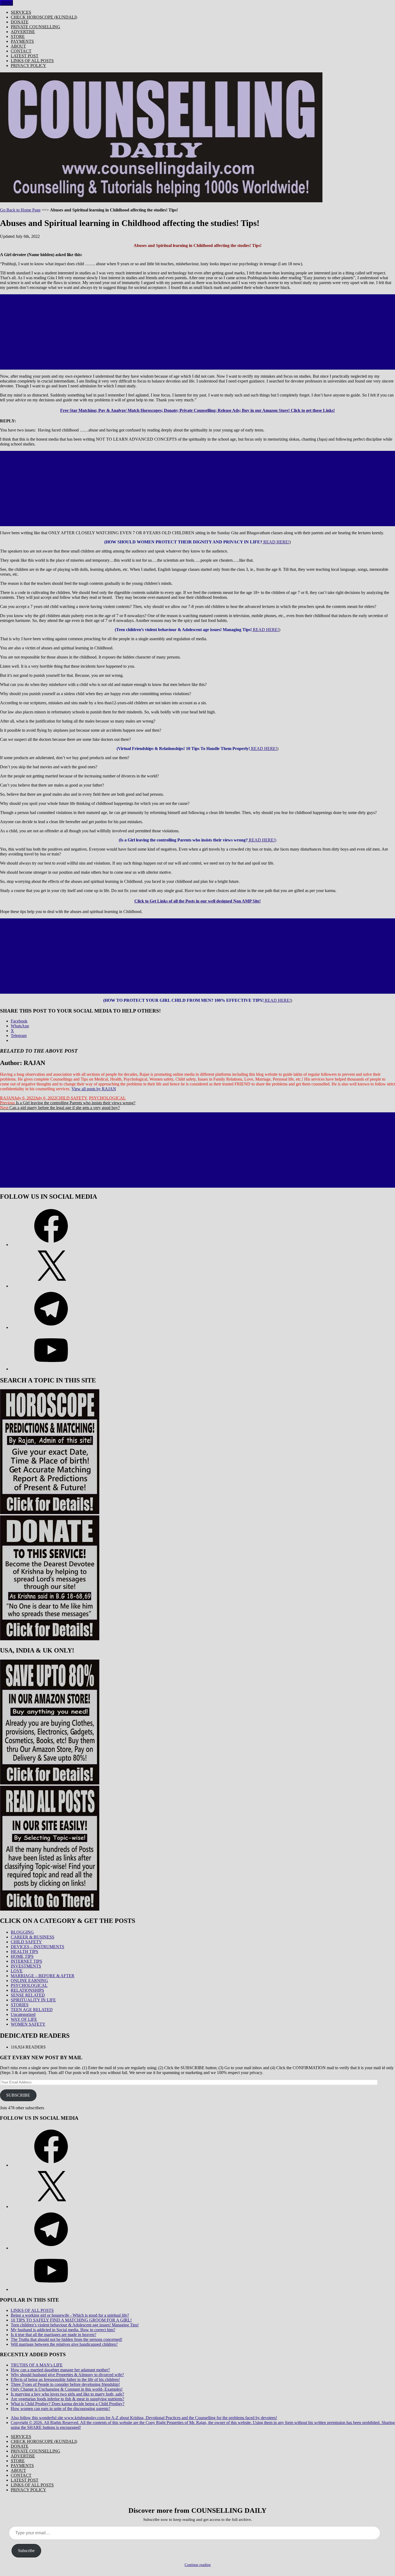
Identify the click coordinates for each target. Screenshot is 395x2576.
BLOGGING (22, 1932)
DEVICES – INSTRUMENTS (37, 1947)
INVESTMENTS (26, 1966)
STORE (18, 36)
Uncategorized (23, 2014)
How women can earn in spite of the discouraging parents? (60, 2409)
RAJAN (7, 1098)
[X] (51, 1286)
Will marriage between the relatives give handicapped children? (64, 2344)
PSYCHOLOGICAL (107, 1098)
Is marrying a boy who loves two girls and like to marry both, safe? (67, 2394)
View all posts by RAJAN (94, 1089)
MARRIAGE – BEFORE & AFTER (43, 1976)
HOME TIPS (22, 1956)
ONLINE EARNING (29, 1981)
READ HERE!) (262, 840)
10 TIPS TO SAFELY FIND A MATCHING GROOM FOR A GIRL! (71, 2320)
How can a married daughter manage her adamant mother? (60, 2370)
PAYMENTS (22, 41)
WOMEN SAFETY (28, 2024)
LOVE (17, 1971)
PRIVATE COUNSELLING (35, 27)
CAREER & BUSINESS (33, 1937)
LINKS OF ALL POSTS (32, 61)
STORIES (20, 2005)
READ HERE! (276, 542)
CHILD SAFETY (71, 1098)
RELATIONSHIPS (27, 1990)
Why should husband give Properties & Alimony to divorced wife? (67, 2375)
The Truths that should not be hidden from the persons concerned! (67, 2339)
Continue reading (198, 2565)
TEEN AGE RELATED (32, 2010)
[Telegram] (51, 1327)
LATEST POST (25, 56)
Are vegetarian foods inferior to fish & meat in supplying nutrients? (67, 2399)
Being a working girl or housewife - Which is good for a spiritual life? (70, 2315)
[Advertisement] (198, 332)
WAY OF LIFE (24, 2019)
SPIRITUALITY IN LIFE (33, 2000)
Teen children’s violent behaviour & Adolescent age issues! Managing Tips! (75, 2325)
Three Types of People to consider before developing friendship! (65, 2384)
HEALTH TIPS (24, 1952)
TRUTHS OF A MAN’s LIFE (37, 2365)
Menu (6, 3)
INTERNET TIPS (26, 1961)
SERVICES (21, 12)
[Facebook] (51, 1245)
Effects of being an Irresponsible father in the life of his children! (65, 2379)
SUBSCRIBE (18, 2095)
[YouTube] (51, 1369)
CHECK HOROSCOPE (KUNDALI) (44, 17)
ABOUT (18, 46)
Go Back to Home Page (20, 210)
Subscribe (26, 2551)
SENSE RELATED (28, 1995)
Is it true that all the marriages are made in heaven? (53, 2335)
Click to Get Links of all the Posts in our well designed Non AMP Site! (198, 901)
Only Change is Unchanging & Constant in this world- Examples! (67, 2389)
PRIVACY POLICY (28, 66)
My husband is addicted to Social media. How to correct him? (63, 2330)
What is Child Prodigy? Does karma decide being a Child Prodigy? (68, 2404)
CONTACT (21, 51)
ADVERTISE (23, 32)
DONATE (20, 22)
